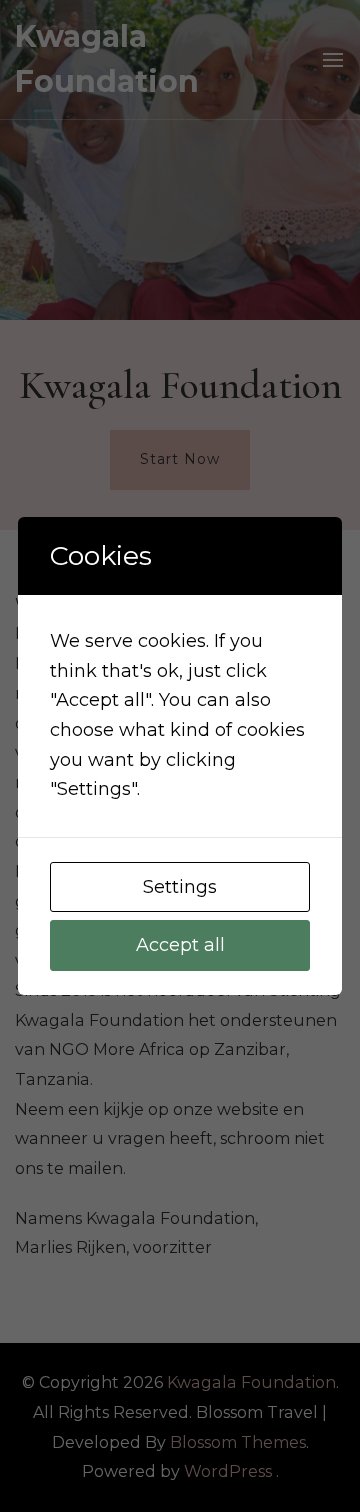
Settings (180, 887)
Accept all (180, 945)
